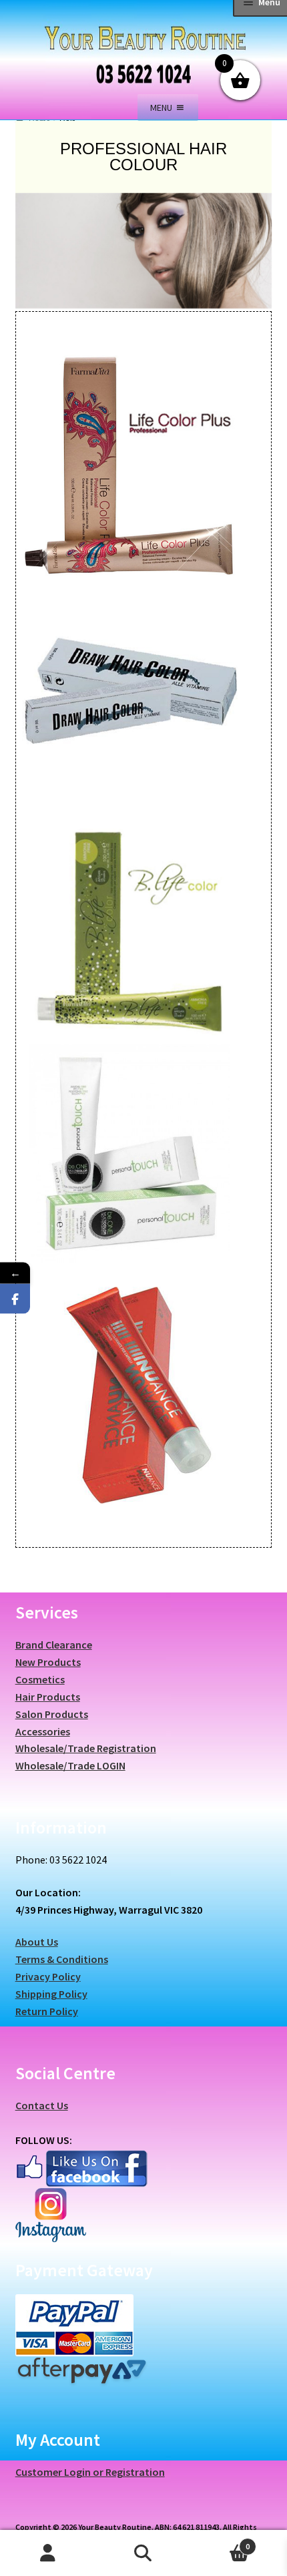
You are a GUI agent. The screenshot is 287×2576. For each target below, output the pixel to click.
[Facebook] (15, 1299)
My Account (48, 2553)
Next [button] (255, 262)
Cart (221, 2542)
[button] (161, 108)
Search (143, 2553)
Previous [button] (32, 262)
